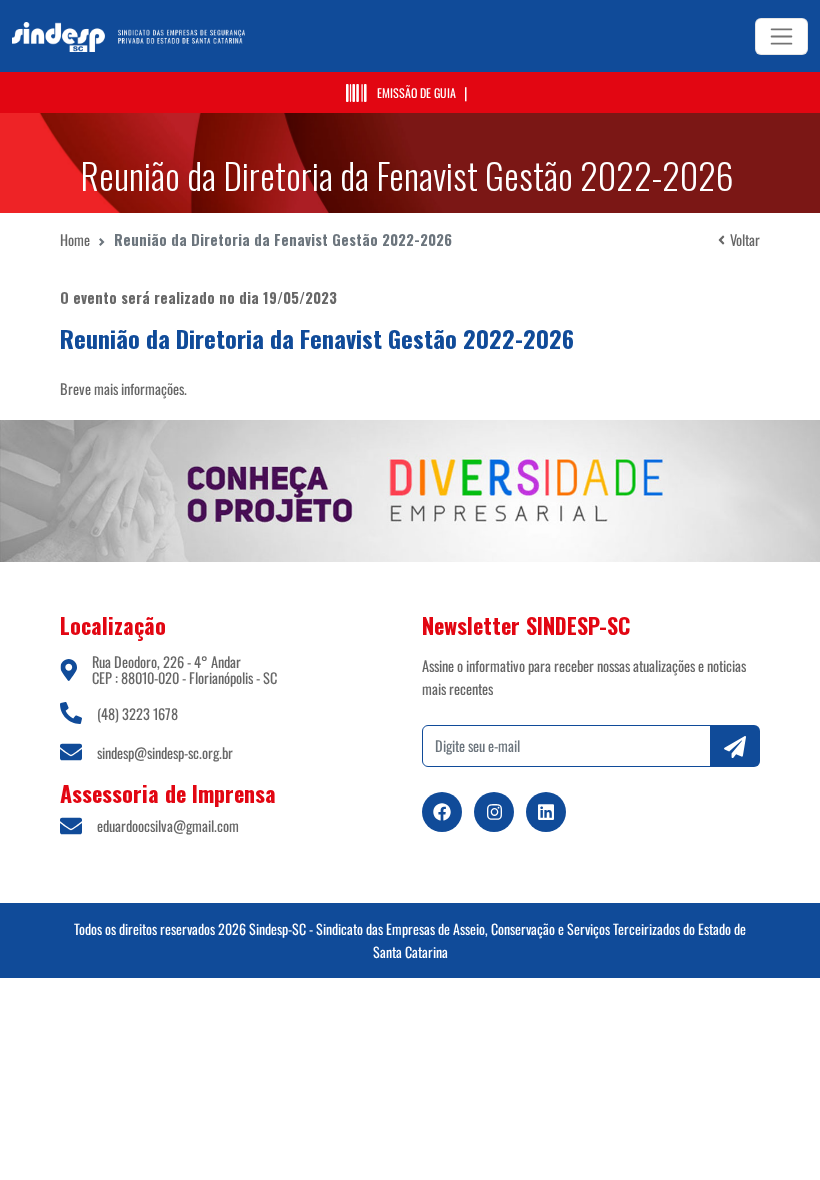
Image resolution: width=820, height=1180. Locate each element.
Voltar (745, 239)
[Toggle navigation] (781, 36)
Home (75, 239)
